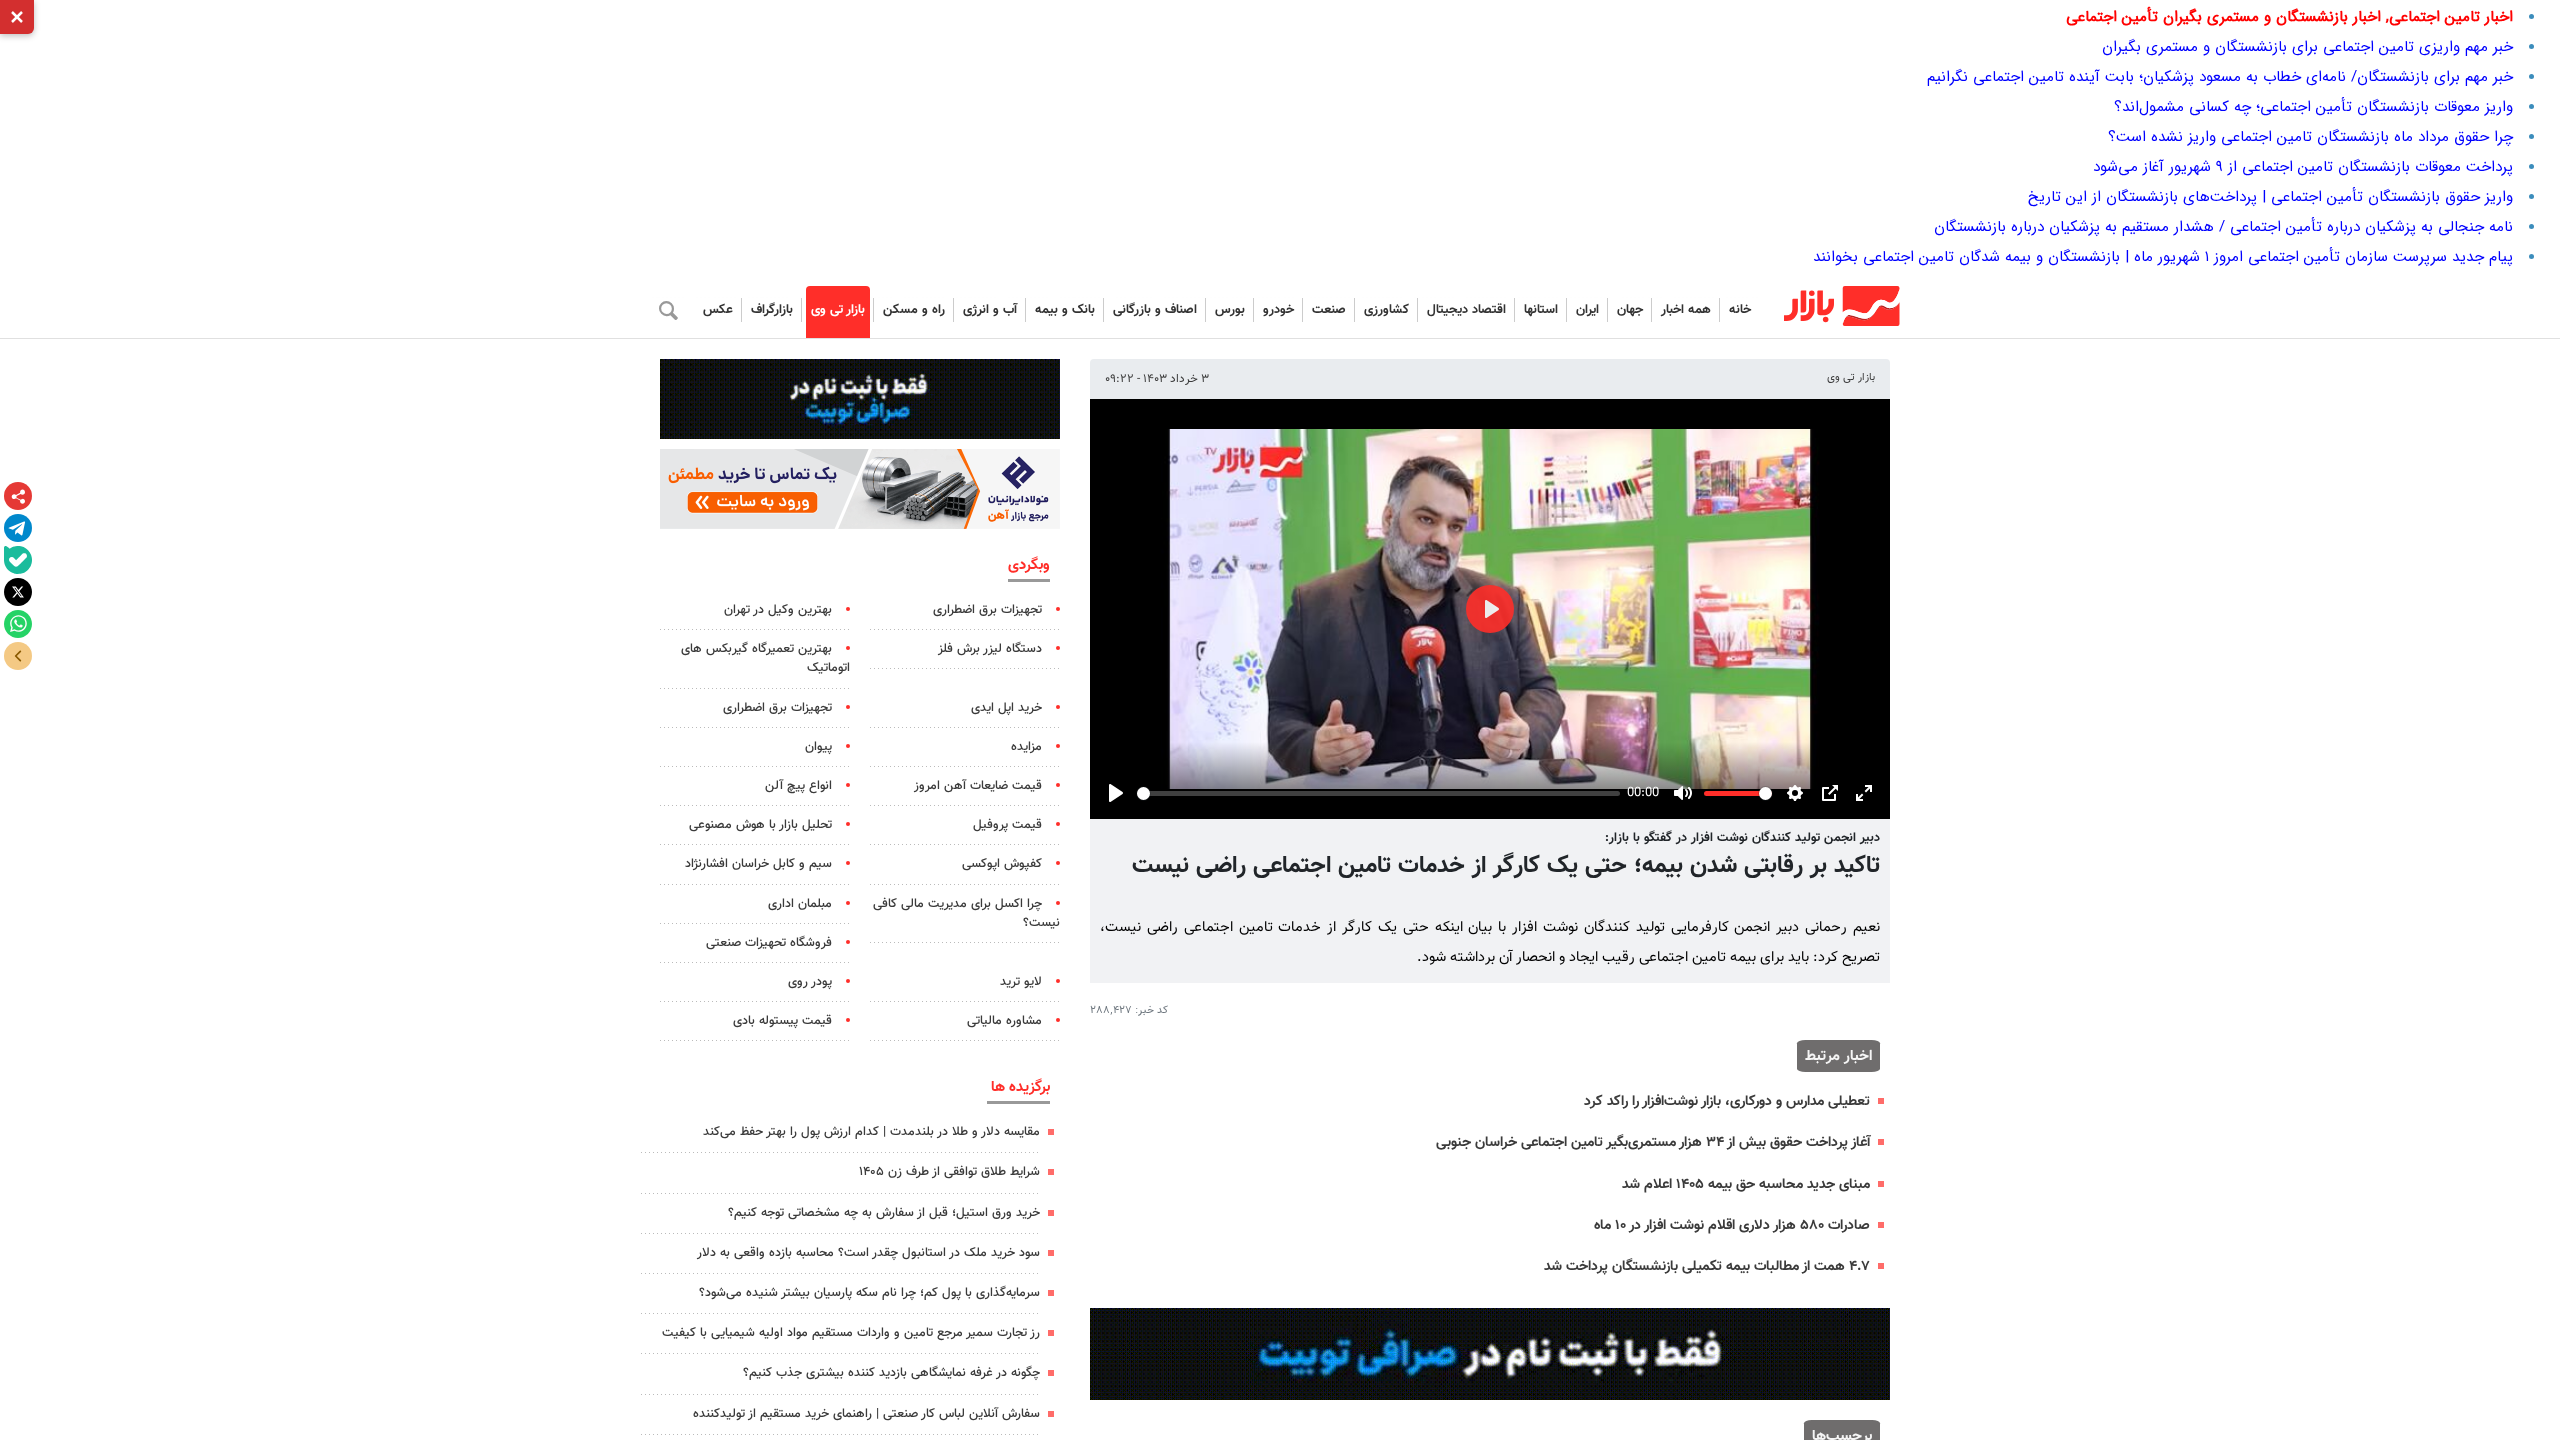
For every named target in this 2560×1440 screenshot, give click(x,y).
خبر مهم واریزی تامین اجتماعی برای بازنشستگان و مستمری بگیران (2307, 47)
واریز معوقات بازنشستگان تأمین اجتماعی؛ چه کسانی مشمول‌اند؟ (2313, 107)
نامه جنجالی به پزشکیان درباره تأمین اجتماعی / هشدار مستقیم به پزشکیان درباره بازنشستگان (2223, 227)
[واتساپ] (18, 624)
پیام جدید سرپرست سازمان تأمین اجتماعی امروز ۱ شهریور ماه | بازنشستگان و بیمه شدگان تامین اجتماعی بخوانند (2163, 257)
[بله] (18, 560)
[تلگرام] (18, 528)
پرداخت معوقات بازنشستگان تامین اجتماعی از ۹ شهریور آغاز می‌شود (2303, 167)
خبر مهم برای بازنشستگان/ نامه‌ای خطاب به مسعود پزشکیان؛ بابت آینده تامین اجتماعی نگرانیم (2220, 77)
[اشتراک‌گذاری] (18, 496)
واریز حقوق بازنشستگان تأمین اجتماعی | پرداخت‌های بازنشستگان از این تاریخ (2270, 197)
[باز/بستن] (18, 656)
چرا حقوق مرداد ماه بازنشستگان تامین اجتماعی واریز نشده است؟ (2310, 137)
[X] (18, 592)
